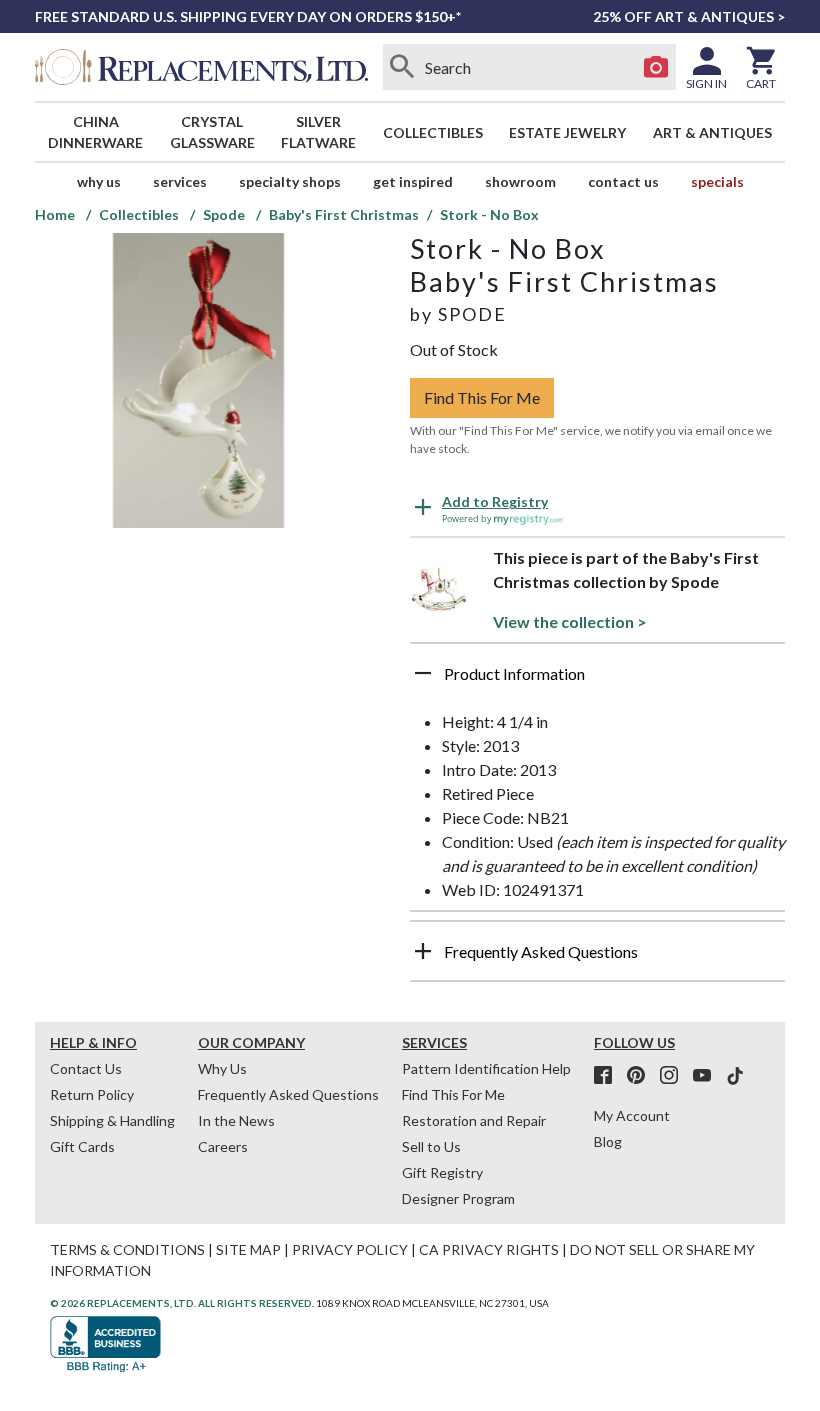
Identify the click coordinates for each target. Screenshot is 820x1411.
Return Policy (92, 1094)
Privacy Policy (350, 1249)
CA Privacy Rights (489, 1249)
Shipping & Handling (112, 1120)
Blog (608, 1141)
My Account (632, 1115)
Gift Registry (442, 1172)
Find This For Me (482, 397)
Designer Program (458, 1198)
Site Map (248, 1249)
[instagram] (675, 1076)
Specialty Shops (290, 181)
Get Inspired (413, 181)
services (180, 181)
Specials (717, 181)
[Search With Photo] (656, 67)
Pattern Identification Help (486, 1068)
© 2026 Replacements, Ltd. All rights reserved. (182, 1303)
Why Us (222, 1068)
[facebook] (609, 1076)
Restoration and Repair (474, 1120)
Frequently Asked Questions (288, 1094)
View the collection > (570, 621)
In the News (236, 1120)
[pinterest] (642, 1076)
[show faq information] (423, 951)
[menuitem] (96, 132)
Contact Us (623, 181)
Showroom (520, 181)
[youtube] (708, 1076)
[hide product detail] (423, 673)
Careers (223, 1146)
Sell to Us (431, 1146)
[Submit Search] (403, 67)
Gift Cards (82, 1146)
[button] (597, 681)
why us (99, 181)
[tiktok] (735, 1076)
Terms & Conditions (127, 1249)
